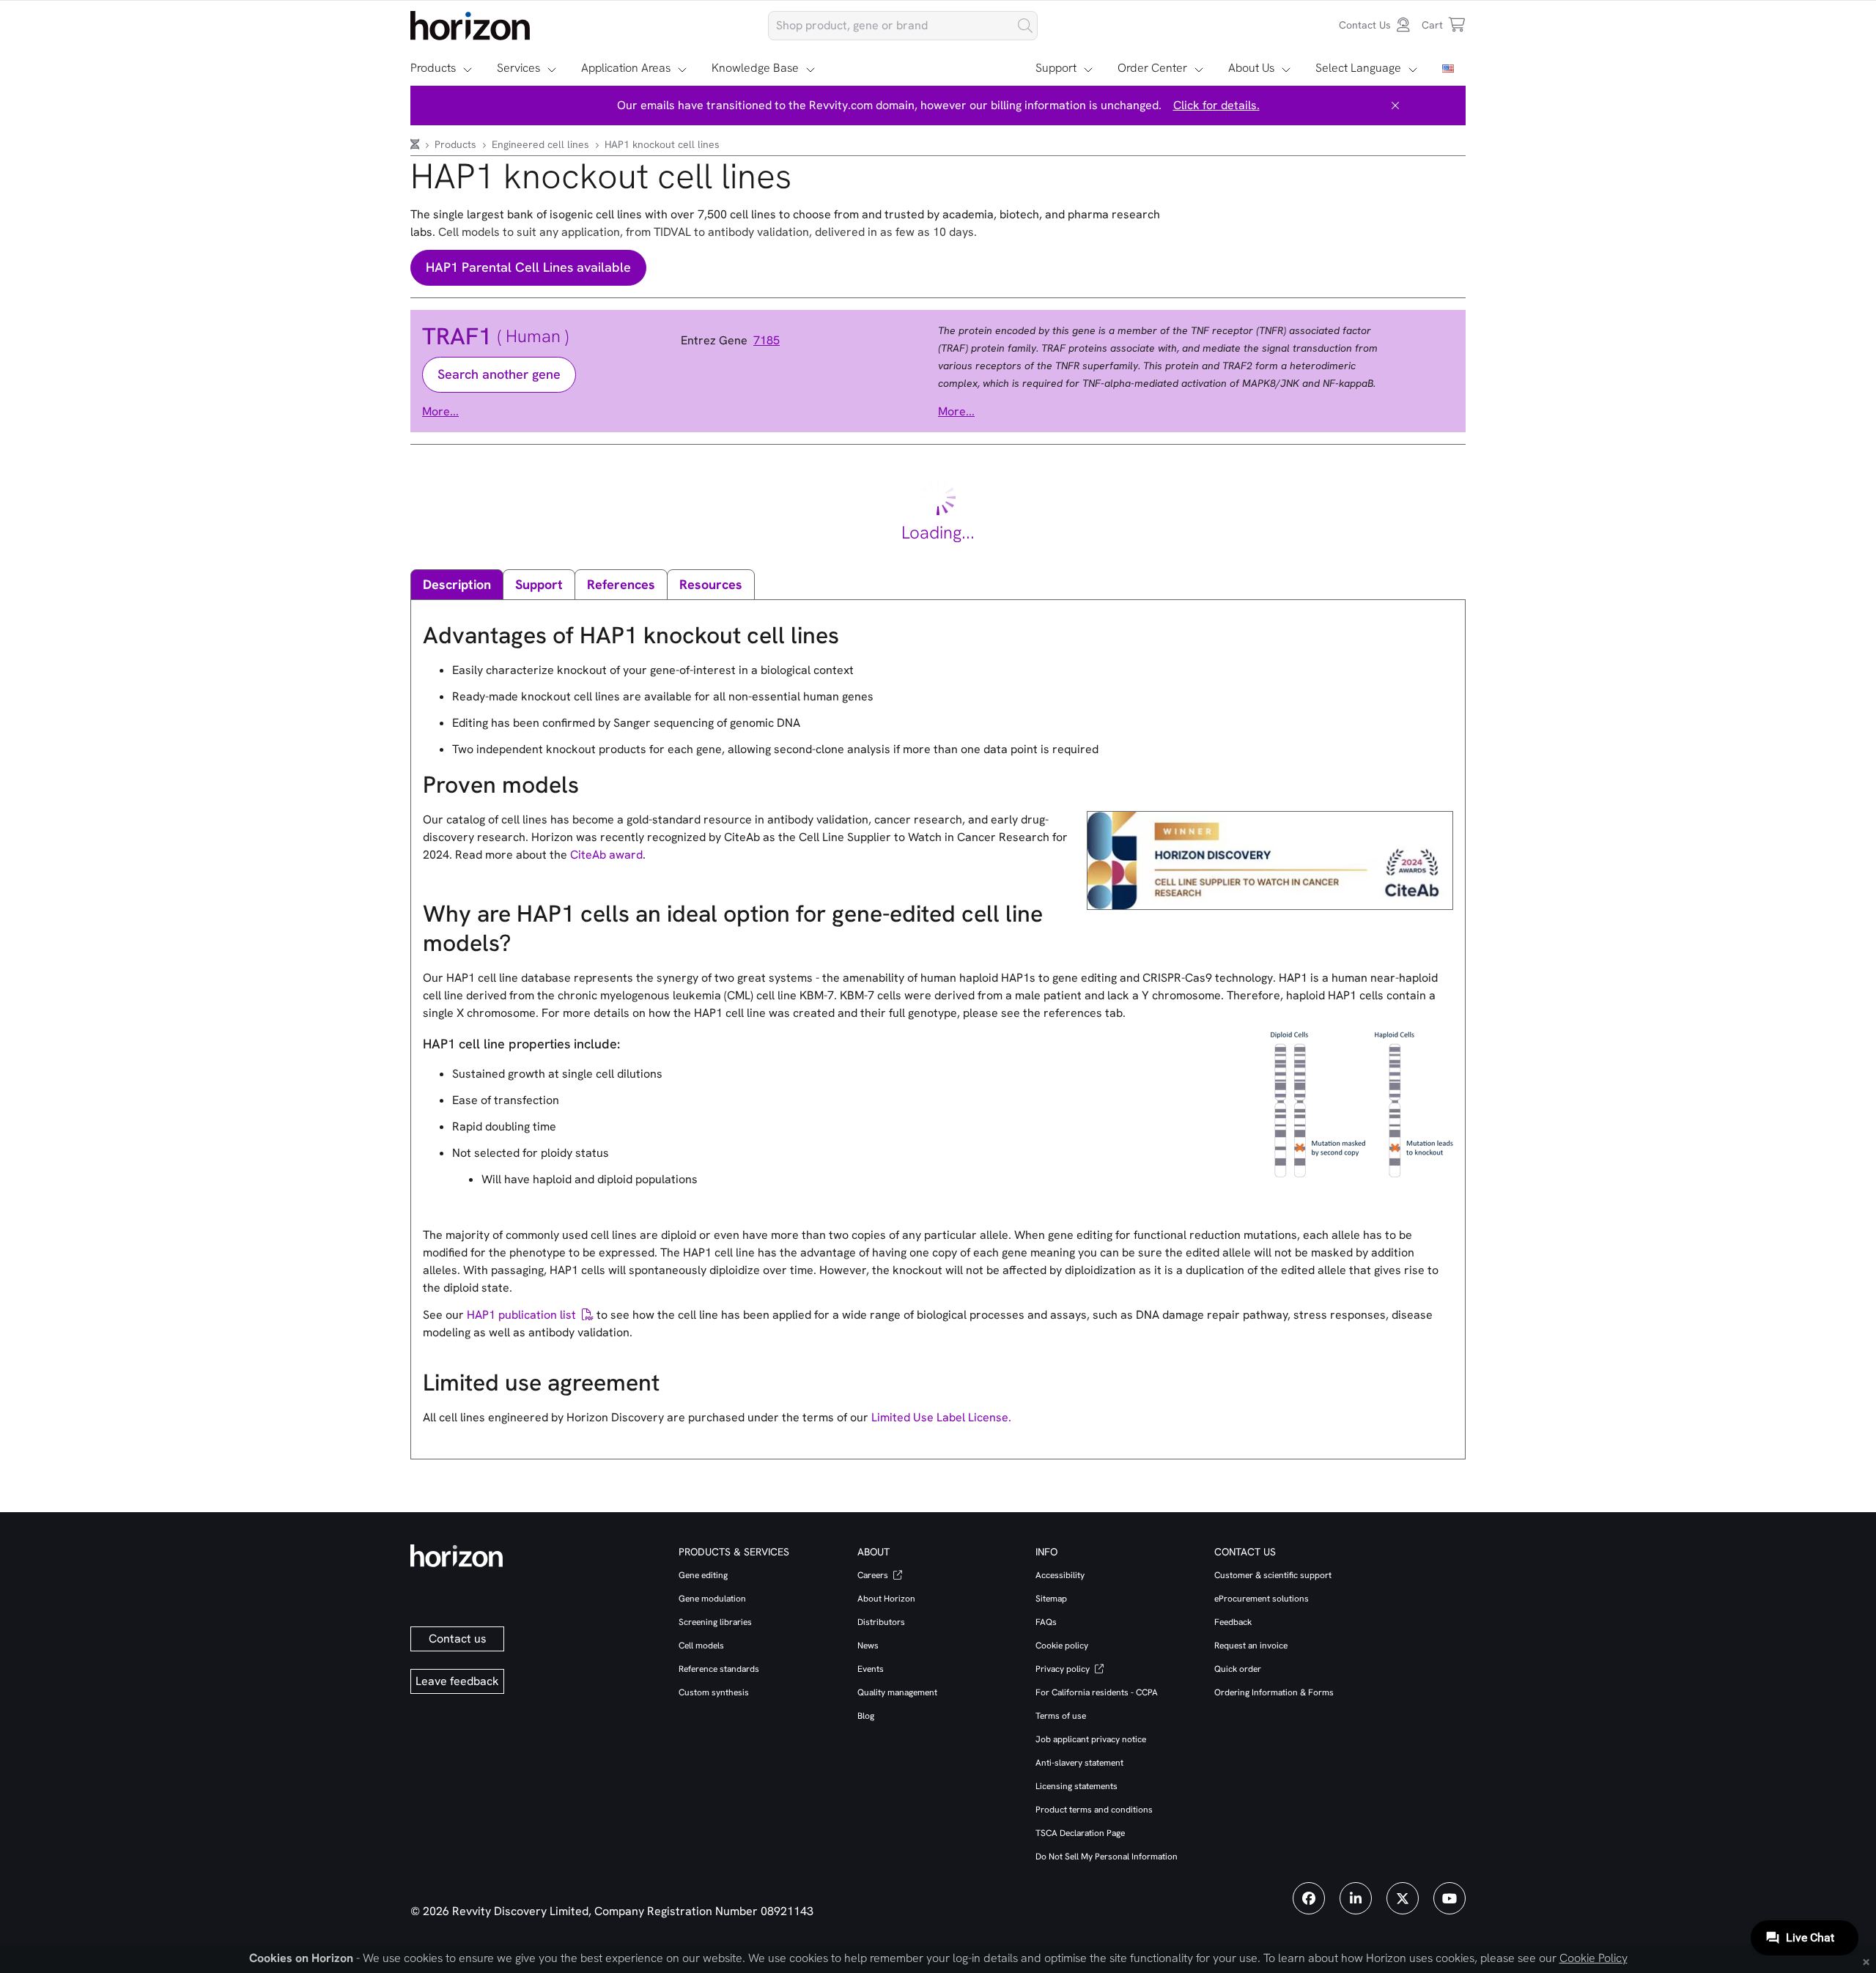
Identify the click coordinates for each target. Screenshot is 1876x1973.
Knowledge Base (755, 68)
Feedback (1233, 1622)
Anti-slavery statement (1079, 1763)
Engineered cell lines (542, 144)
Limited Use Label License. (941, 1417)
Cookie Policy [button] (1594, 1958)
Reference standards (719, 1669)
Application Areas (626, 68)
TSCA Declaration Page (1080, 1833)
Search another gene (499, 374)
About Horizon (886, 1599)
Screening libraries (715, 1622)
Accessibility (1060, 1575)
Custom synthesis (714, 1692)
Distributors (881, 1622)
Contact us (458, 1639)
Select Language (1358, 68)
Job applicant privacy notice (1091, 1739)
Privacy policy (1064, 1669)
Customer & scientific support (1273, 1575)
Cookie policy (1062, 1646)
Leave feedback (457, 1681)
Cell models (701, 1646)
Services (518, 68)
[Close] (1395, 106)
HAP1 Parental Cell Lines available (528, 267)
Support (1056, 68)
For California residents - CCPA (1097, 1692)
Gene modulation (712, 1599)
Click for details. (1216, 105)
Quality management (897, 1692)
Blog (866, 1716)
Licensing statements (1077, 1786)
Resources (711, 584)
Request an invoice (1251, 1646)
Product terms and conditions (1094, 1810)
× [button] (1866, 1961)
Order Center (1152, 68)
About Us (1251, 68)
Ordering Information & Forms (1274, 1692)
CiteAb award (606, 855)
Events (871, 1669)
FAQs (1046, 1622)
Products (433, 68)
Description (457, 584)
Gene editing (703, 1575)
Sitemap (1051, 1599)
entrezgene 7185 (730, 341)
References (621, 584)
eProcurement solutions (1262, 1599)
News (868, 1646)
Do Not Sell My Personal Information (1107, 1857)
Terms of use (1061, 1716)
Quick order (1238, 1669)
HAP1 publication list (521, 1315)
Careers (874, 1575)
